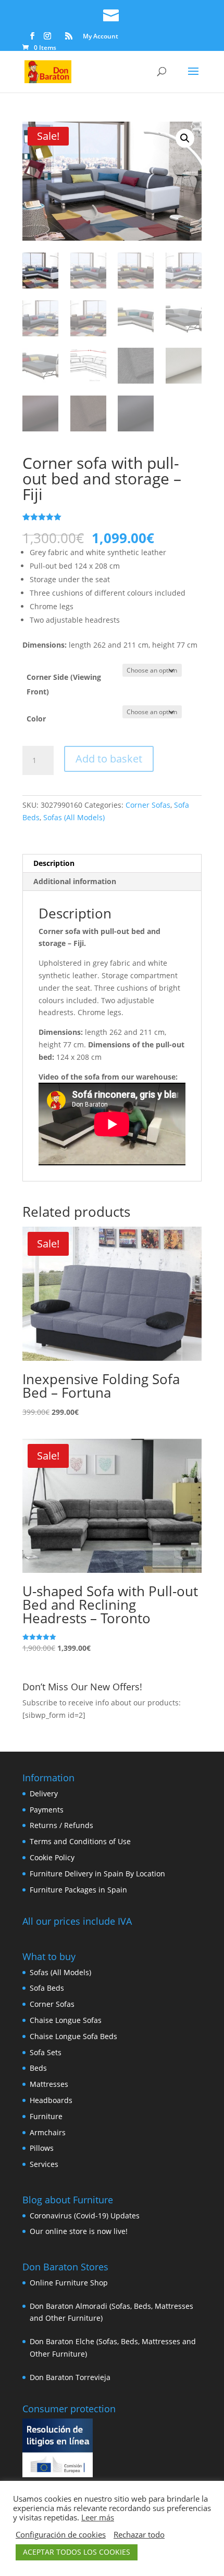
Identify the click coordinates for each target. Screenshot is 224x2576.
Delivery (44, 1793)
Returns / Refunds (61, 1825)
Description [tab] (54, 863)
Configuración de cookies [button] (61, 2534)
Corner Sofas (148, 805)
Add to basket (109, 759)
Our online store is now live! (79, 2231)
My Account (101, 37)
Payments (47, 1810)
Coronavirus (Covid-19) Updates (85, 2216)
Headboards (51, 2100)
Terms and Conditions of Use (80, 1841)
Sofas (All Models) (74, 817)
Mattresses (49, 2084)
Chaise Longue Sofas (66, 2020)
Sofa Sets (46, 2052)
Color (36, 719)
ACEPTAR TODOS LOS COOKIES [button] (77, 2552)
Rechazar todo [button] (139, 2534)
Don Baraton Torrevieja (70, 2377)
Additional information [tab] (75, 881)
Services (44, 2164)
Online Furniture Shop (69, 2283)
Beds (38, 2068)
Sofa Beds (47, 1988)
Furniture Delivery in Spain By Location (97, 1874)
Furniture (46, 2116)
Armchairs (48, 2132)
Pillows (42, 2148)
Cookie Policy (52, 1857)
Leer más (98, 2517)
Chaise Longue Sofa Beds (73, 2036)
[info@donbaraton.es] (112, 14)
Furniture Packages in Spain (78, 1890)
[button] (185, 138)
